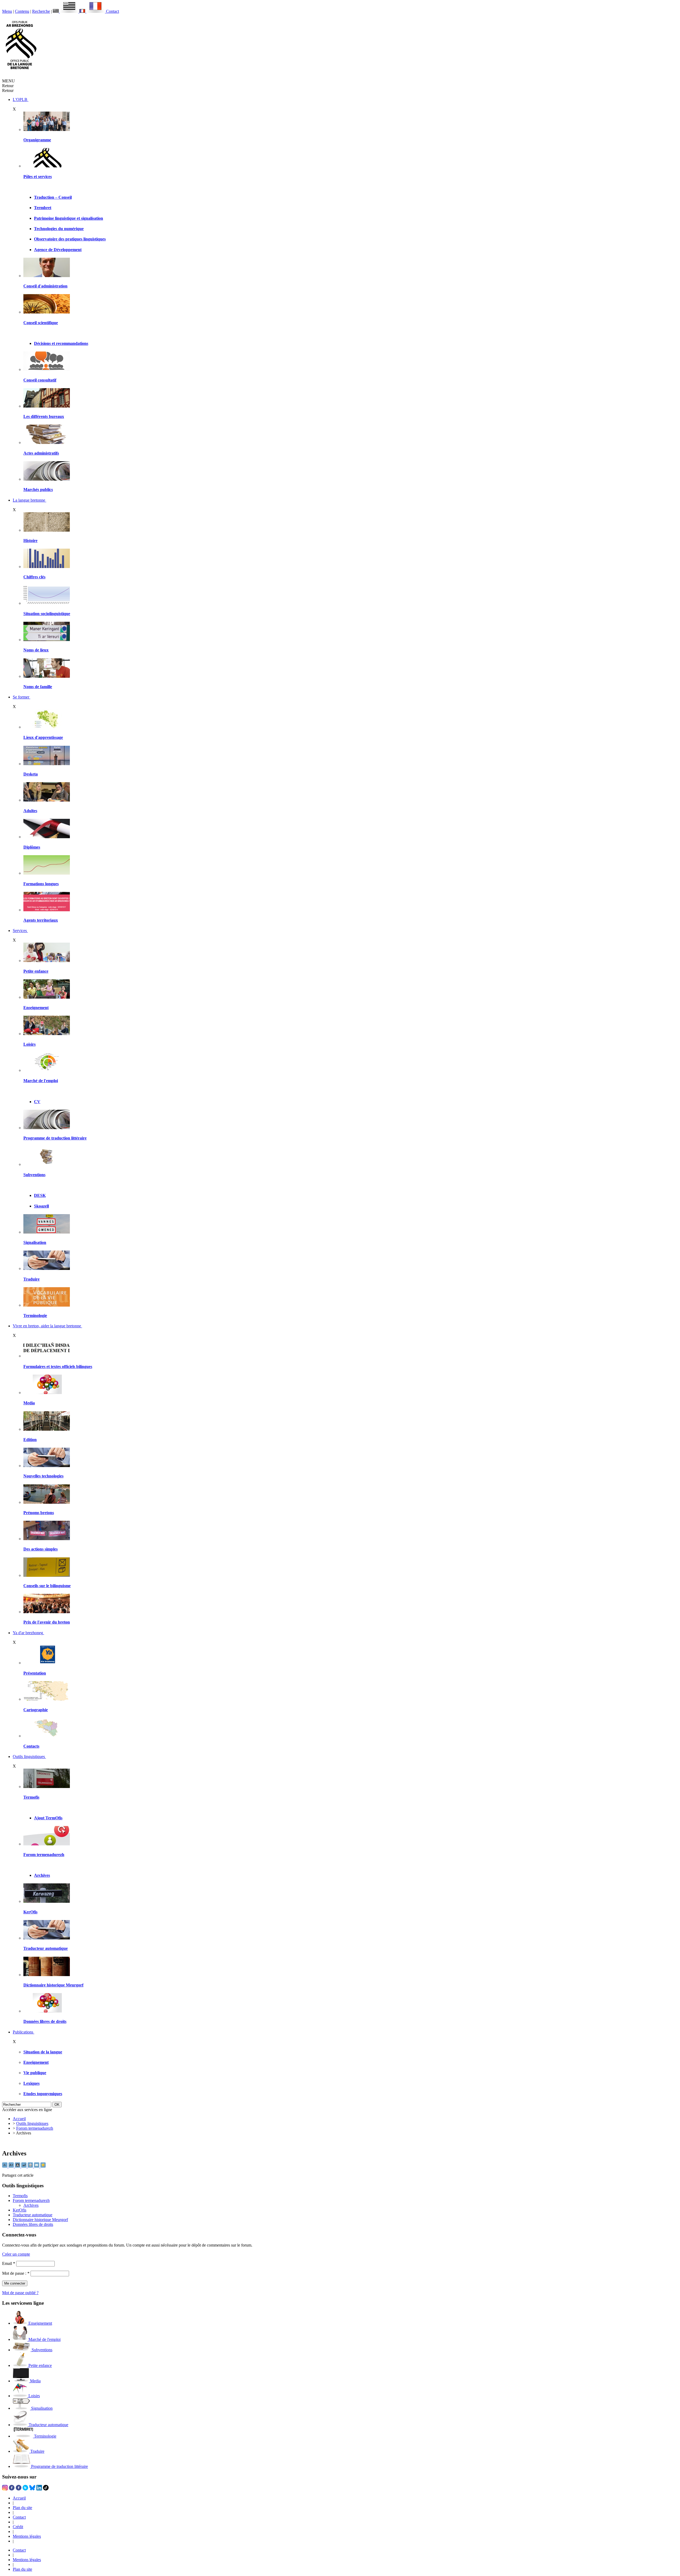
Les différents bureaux (44, 416)
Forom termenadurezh (44, 1855)
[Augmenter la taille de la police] (12, 2166)
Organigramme (37, 140)
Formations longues (41, 884)
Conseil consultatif (40, 380)
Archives (42, 1875)
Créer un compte (16, 2254)
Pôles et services (38, 177)
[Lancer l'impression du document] (31, 2166)
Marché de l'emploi (41, 1081)
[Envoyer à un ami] (37, 2166)
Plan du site (22, 2508)
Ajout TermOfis (48, 1818)
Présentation (35, 1673)
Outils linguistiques (32, 2123)
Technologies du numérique (59, 229)
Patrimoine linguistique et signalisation (69, 218)
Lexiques (31, 2083)
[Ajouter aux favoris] (43, 2166)
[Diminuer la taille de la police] (5, 2166)
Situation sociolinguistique (47, 614)
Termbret (43, 208)
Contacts (31, 1746)
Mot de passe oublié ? (20, 2293)
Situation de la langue (43, 2052)
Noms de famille (38, 687)
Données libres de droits (45, 2021)
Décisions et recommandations (61, 343)
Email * (9, 2263)
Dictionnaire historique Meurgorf (53, 1985)
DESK (40, 1195)
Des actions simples (41, 1549)
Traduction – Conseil (53, 197)
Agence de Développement (58, 250)
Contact (112, 11)
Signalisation (35, 1242)
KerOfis (30, 1912)
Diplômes (32, 847)
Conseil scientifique (41, 323)
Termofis (31, 1797)
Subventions (34, 1175)
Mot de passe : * (16, 2273)
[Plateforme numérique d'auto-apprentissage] (47, 764)
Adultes (30, 811)
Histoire (30, 541)
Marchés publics (38, 490)
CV (37, 1102)
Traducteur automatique (46, 1948)
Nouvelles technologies (43, 1476)
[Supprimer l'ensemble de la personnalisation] (24, 2166)
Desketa (31, 774)
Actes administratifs (41, 453)
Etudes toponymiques (43, 2094)
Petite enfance (36, 971)
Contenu (22, 11)
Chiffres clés (34, 577)
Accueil (19, 2119)
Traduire (31, 1279)
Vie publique (35, 2073)
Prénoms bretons (39, 1513)
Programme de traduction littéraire (55, 1138)
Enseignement (36, 1008)
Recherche (41, 11)
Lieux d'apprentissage (43, 737)
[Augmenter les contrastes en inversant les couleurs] (18, 2166)
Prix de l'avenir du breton (47, 1622)
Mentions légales (27, 2536)
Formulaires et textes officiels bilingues (58, 1367)
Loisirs (29, 1044)
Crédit (18, 2527)
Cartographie (36, 1710)
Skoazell (41, 1206)
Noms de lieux (36, 650)
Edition (30, 1440)
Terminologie (35, 1315)
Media (29, 1403)
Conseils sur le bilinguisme (47, 1586)
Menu (7, 11)
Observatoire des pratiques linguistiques (70, 239)
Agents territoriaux (41, 920)
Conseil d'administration (45, 286)
